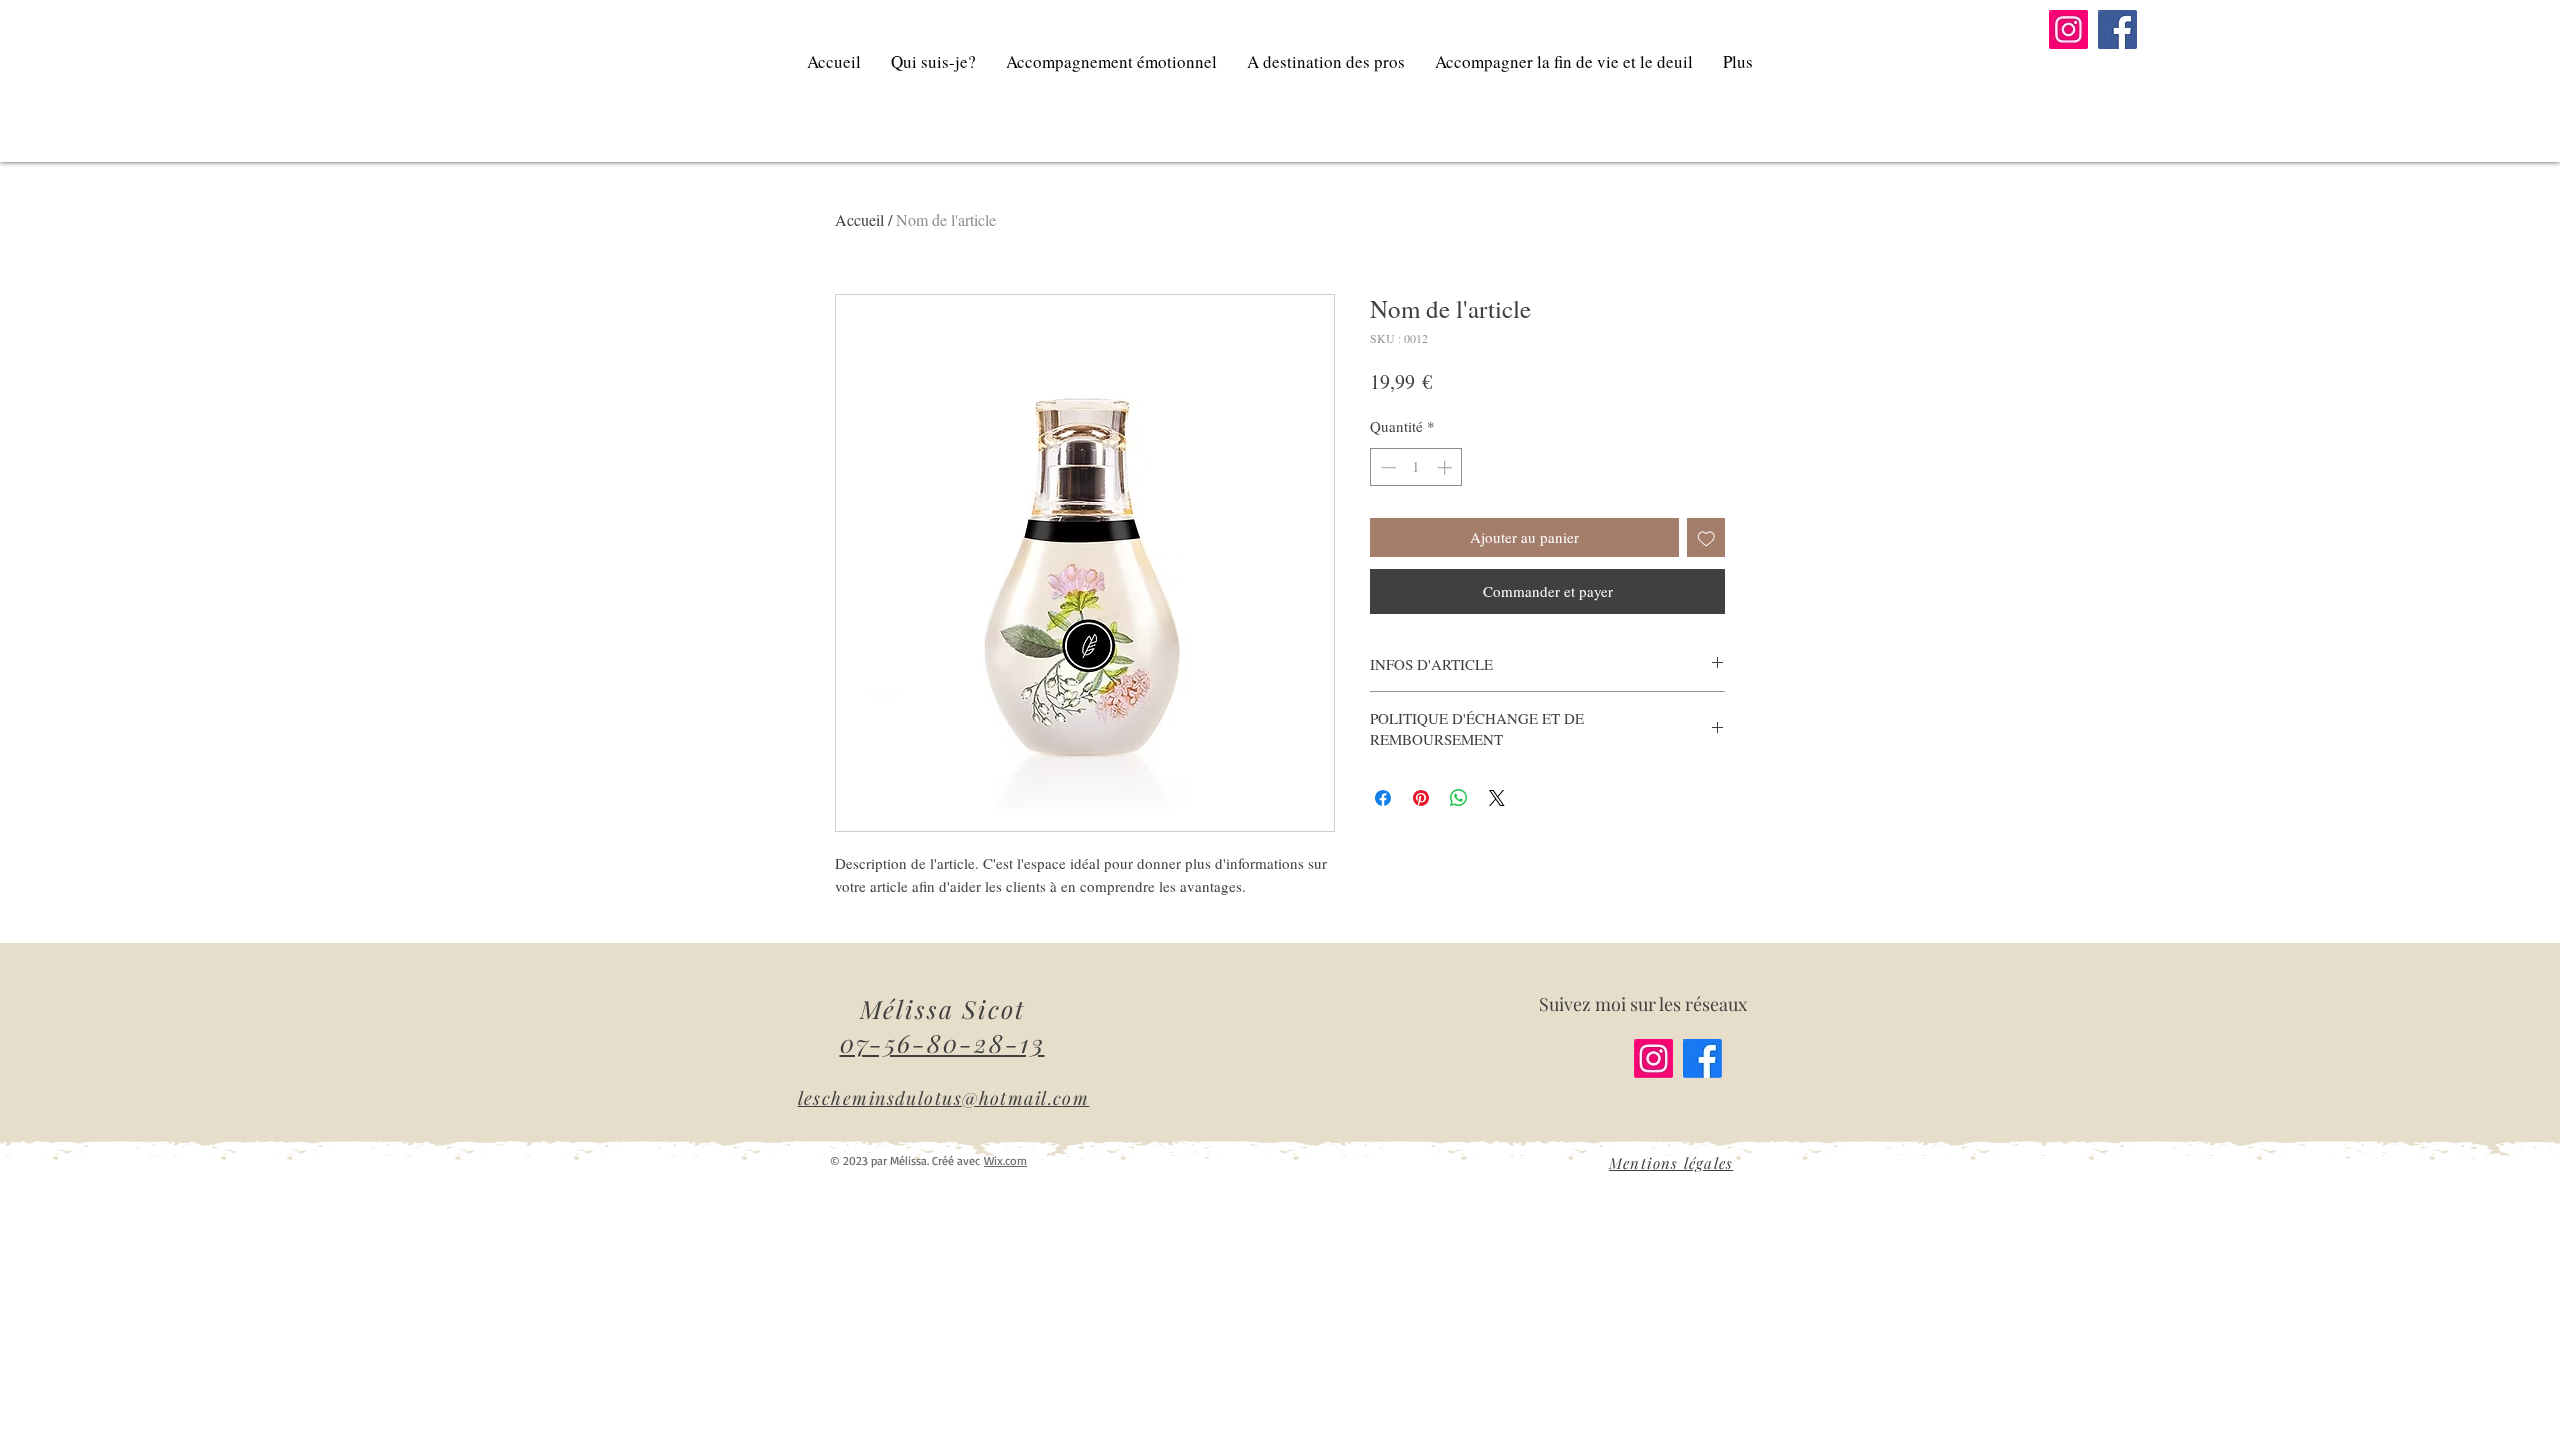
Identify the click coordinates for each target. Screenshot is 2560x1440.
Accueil (859, 219)
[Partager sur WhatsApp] (1459, 798)
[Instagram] (2068, 29)
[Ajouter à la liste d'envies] (1706, 537)
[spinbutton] (1416, 467)
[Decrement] (1386, 467)
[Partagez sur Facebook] (1383, 798)
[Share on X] (1497, 798)
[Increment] (1446, 467)
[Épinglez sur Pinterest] (1421, 798)
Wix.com (1005, 1160)
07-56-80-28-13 (942, 1042)
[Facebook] (2117, 29)
